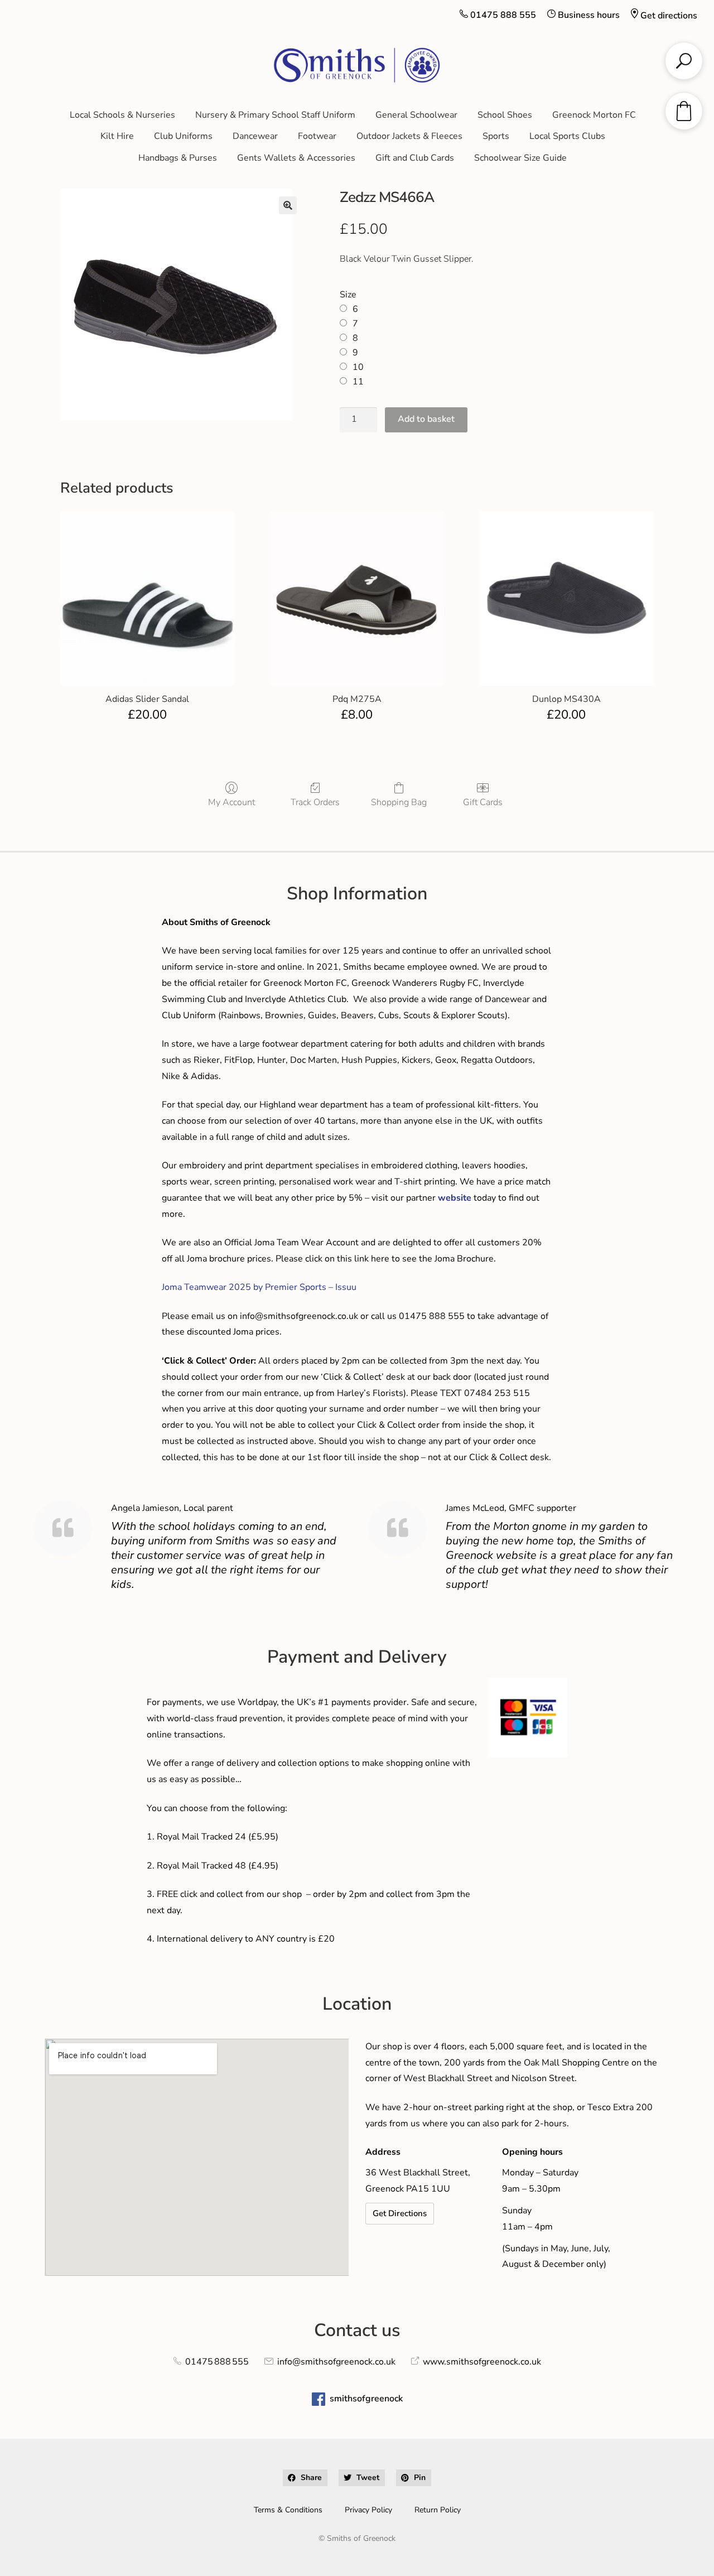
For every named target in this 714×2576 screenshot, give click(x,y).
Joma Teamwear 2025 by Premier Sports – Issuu (259, 1287)
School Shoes (505, 115)
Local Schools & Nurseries (122, 115)
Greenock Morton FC (594, 115)
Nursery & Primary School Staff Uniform (275, 115)
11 (358, 382)
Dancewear (255, 136)
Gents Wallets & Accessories (296, 158)
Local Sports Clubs (567, 136)
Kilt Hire (117, 136)
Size (348, 295)
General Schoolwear (416, 115)
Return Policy (438, 2510)
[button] (288, 205)
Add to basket (426, 419)
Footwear (317, 136)
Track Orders (315, 802)
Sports (496, 136)
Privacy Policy (368, 2510)
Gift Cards (483, 802)
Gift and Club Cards (415, 158)
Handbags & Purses (178, 158)
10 (358, 367)
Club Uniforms (183, 136)
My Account (231, 802)
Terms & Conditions (288, 2510)
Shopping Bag (399, 802)
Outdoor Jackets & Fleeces (409, 136)
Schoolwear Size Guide (520, 158)
